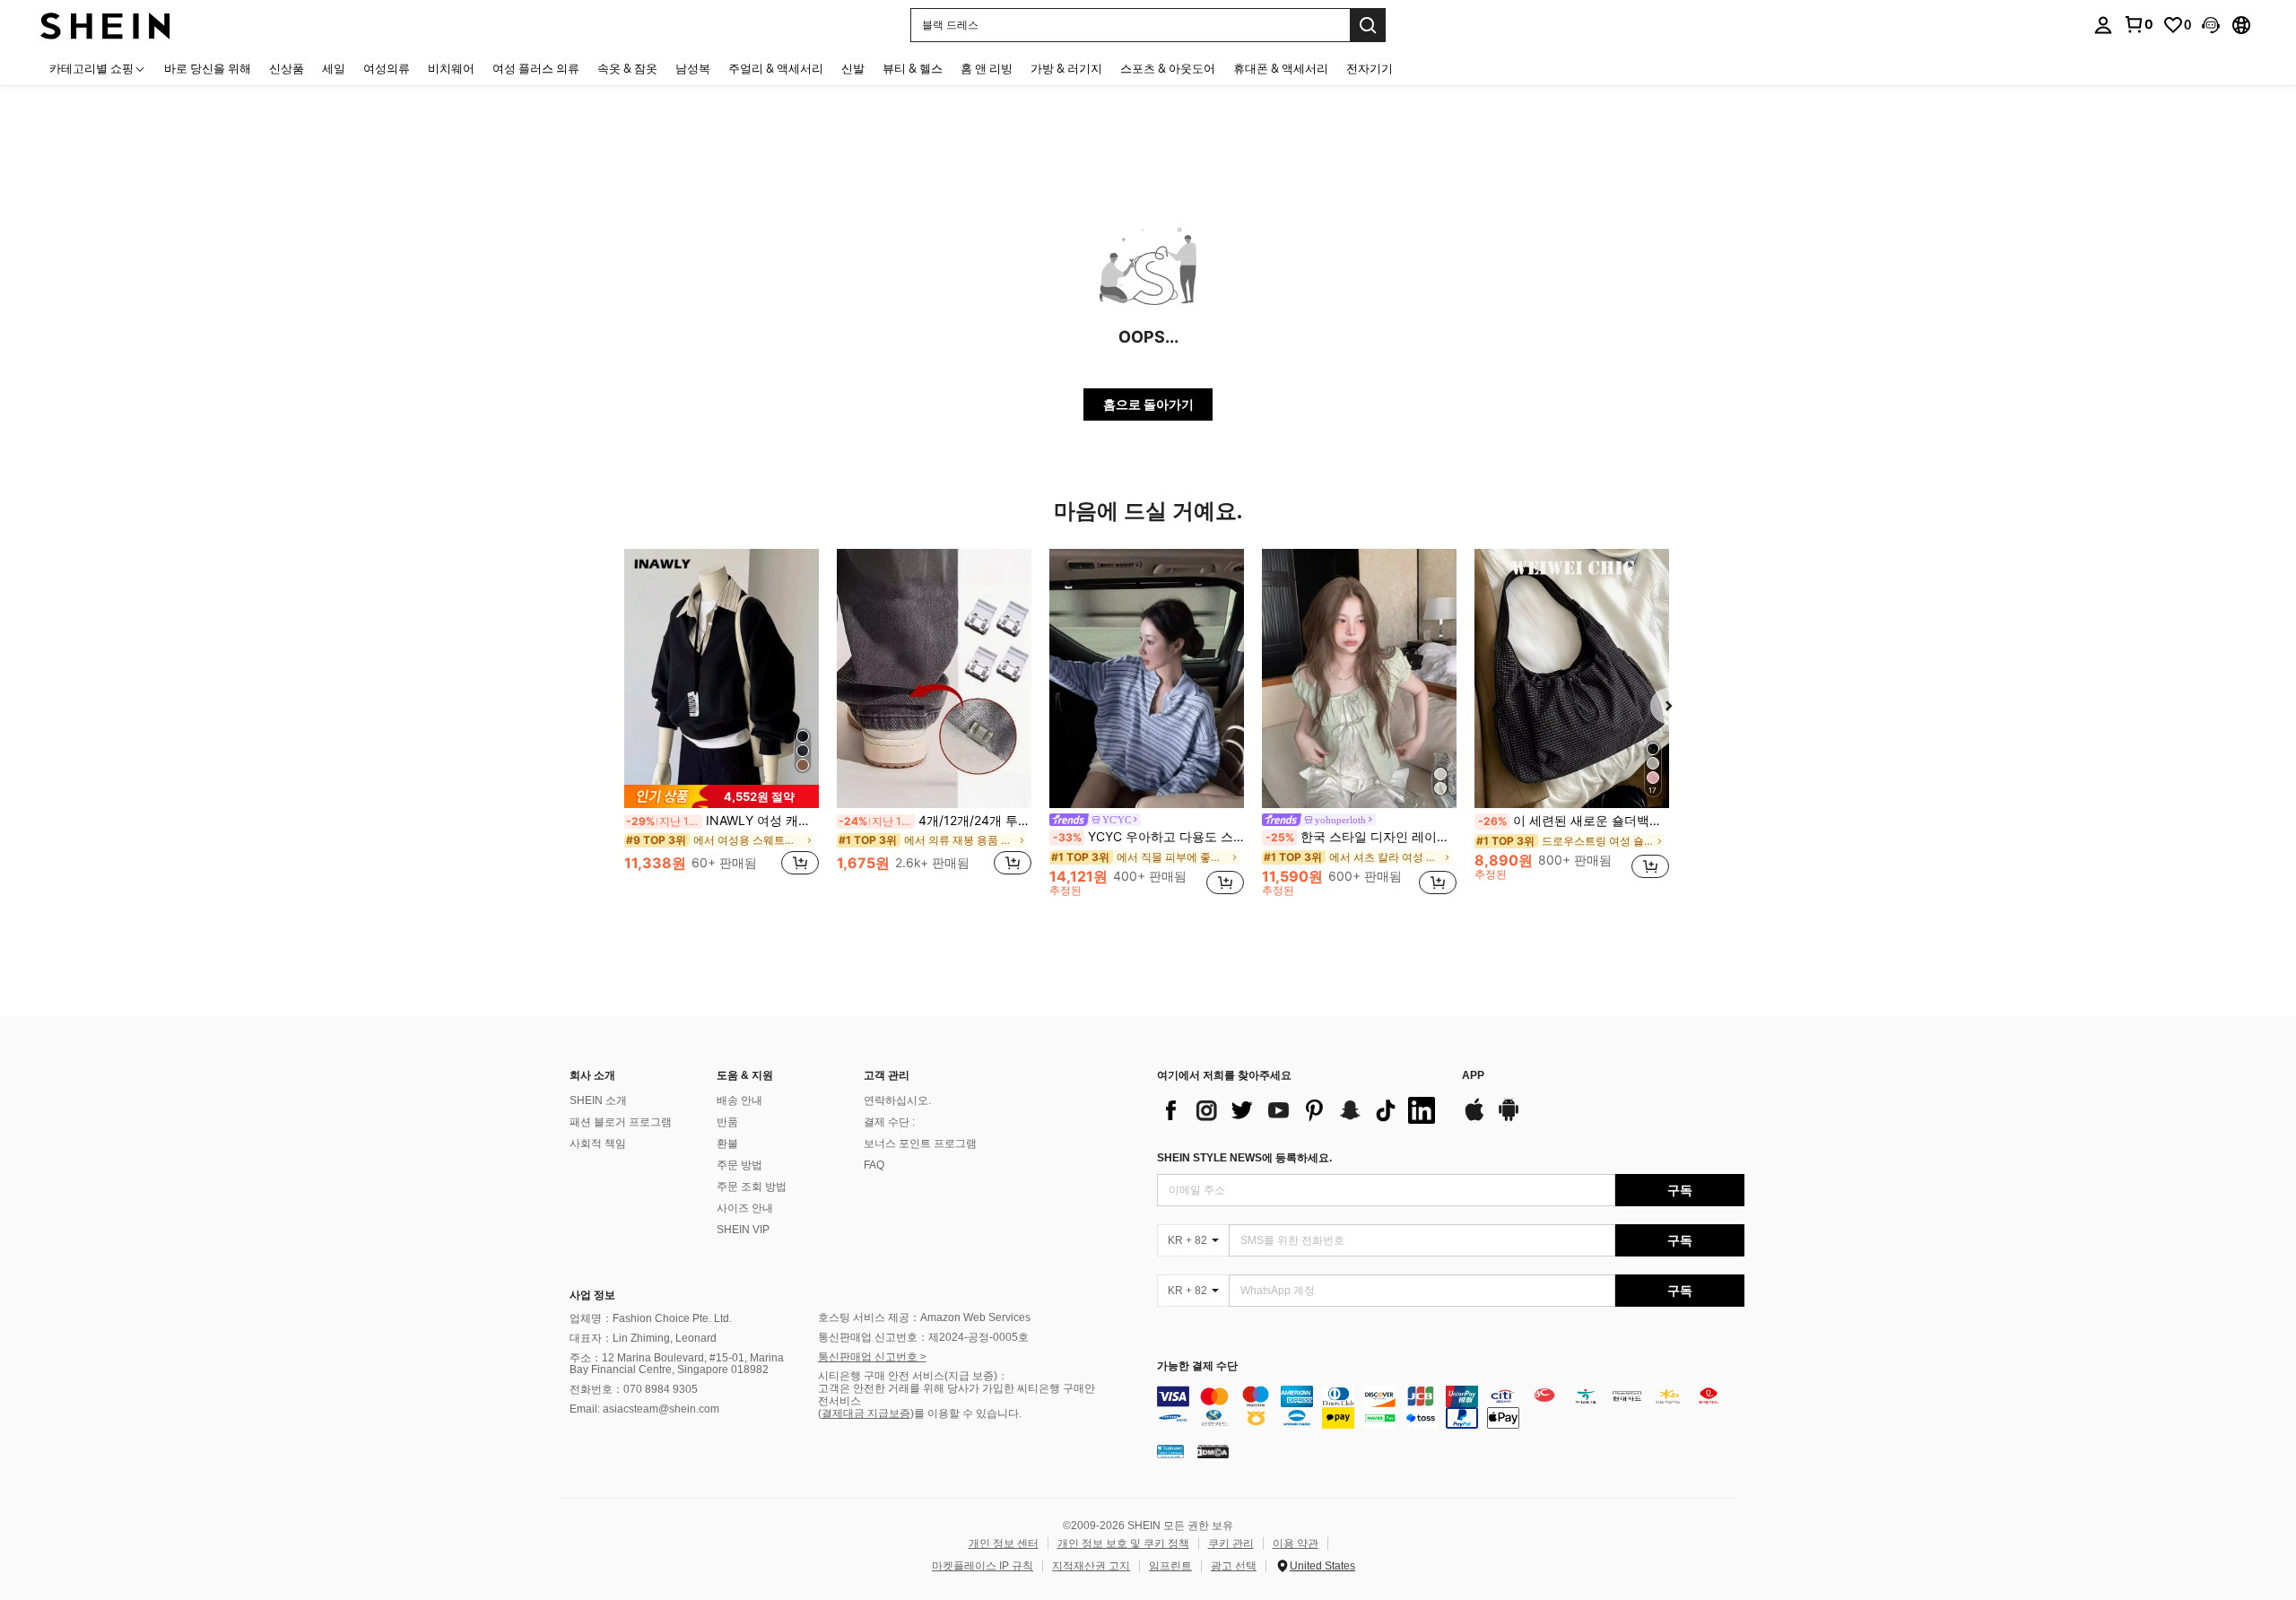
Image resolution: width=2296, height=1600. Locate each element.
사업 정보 (592, 1295)
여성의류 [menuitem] (387, 68)
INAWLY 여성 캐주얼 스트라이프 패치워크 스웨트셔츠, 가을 (722, 821)
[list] (1300, 1110)
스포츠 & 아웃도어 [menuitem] (1168, 68)
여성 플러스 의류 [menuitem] (536, 68)
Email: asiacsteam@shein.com (644, 1409)
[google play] (1509, 1118)
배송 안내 (739, 1100)
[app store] (1474, 1118)
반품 (727, 1122)
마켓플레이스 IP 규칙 (983, 1566)
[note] (722, 796)
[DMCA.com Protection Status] (1213, 1451)
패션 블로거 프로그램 (621, 1122)
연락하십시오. (897, 1100)
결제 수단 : (889, 1122)
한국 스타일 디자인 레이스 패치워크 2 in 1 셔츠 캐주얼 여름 (1361, 837)
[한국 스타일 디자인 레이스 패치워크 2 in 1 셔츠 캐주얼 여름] (1359, 678)
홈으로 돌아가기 (1148, 404)
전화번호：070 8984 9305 (634, 1389)
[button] (2211, 25)
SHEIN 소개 (598, 1100)
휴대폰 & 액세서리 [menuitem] (1281, 68)
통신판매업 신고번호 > (872, 1357)
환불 (727, 1143)
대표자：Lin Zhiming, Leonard (643, 1338)
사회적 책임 (598, 1143)
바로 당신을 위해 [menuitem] (208, 68)
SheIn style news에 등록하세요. (1244, 1158)
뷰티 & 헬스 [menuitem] (913, 68)
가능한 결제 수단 (1197, 1366)
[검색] (1368, 25)
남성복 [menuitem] (693, 68)
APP (1473, 1076)
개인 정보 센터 (1004, 1543)
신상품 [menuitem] (287, 68)
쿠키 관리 (1231, 1543)
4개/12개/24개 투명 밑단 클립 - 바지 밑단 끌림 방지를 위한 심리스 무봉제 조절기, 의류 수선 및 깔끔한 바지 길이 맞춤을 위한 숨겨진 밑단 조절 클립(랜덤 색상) (935, 821)
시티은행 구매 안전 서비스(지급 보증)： (913, 1376)
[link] (2138, 24)
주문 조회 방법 (752, 1187)
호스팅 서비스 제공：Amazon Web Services (924, 1317)
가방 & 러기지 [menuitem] (1066, 68)
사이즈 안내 (745, 1208)
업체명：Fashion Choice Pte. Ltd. (651, 1318)
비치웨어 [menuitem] (451, 68)
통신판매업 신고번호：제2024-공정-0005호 (923, 1337)
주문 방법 (739, 1165)
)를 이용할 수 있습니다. (966, 1413)
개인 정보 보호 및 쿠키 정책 (1123, 1543)
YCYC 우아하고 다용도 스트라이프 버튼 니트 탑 (1148, 837)
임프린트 (1170, 1566)
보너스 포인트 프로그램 (920, 1143)
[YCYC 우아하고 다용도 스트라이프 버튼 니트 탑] (1147, 678)
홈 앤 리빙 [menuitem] (987, 68)
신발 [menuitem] (853, 68)
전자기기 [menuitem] (1370, 68)
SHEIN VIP (743, 1230)
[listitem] (722, 722)
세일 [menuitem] (334, 68)
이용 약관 (1296, 1543)
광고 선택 (1234, 1566)
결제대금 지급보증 (866, 1413)
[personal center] (2103, 25)
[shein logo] (105, 25)
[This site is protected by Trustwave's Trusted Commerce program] (1170, 1451)
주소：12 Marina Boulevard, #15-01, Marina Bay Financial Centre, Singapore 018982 (677, 1364)
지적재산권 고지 (1091, 1566)
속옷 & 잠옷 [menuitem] (627, 68)
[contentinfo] (1451, 1407)
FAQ (874, 1165)
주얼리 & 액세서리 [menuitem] (776, 68)
